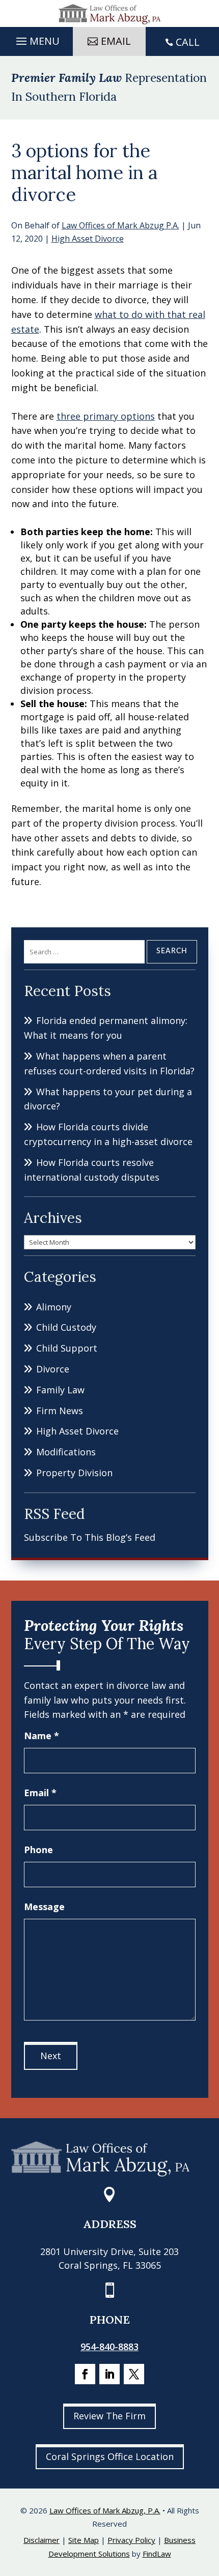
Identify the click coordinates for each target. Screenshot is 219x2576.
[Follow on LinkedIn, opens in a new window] (109, 2374)
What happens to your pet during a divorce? (108, 1099)
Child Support (67, 1348)
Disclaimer (42, 2540)
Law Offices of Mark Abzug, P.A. (105, 2510)
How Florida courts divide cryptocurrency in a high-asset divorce (108, 1134)
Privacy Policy (131, 2540)
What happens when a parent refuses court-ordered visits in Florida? (109, 1063)
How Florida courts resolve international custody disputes (92, 1170)
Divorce (53, 1369)
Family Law (60, 1390)
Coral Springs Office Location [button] (110, 2456)
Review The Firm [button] (109, 2416)
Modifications (66, 1452)
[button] (36, 39)
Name (42, 1736)
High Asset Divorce (88, 239)
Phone (38, 1850)
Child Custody (66, 1327)
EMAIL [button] (116, 41)
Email (40, 1793)
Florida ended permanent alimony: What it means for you (106, 1028)
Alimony (54, 1307)
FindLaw (157, 2554)
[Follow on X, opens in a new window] (134, 2374)
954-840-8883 (109, 2347)
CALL (188, 42)
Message (44, 1907)
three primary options (106, 416)
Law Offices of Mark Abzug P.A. (120, 225)
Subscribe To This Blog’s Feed (90, 1537)
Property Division (74, 1473)
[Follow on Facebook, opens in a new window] (85, 2374)
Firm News (60, 1411)
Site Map (84, 2540)
